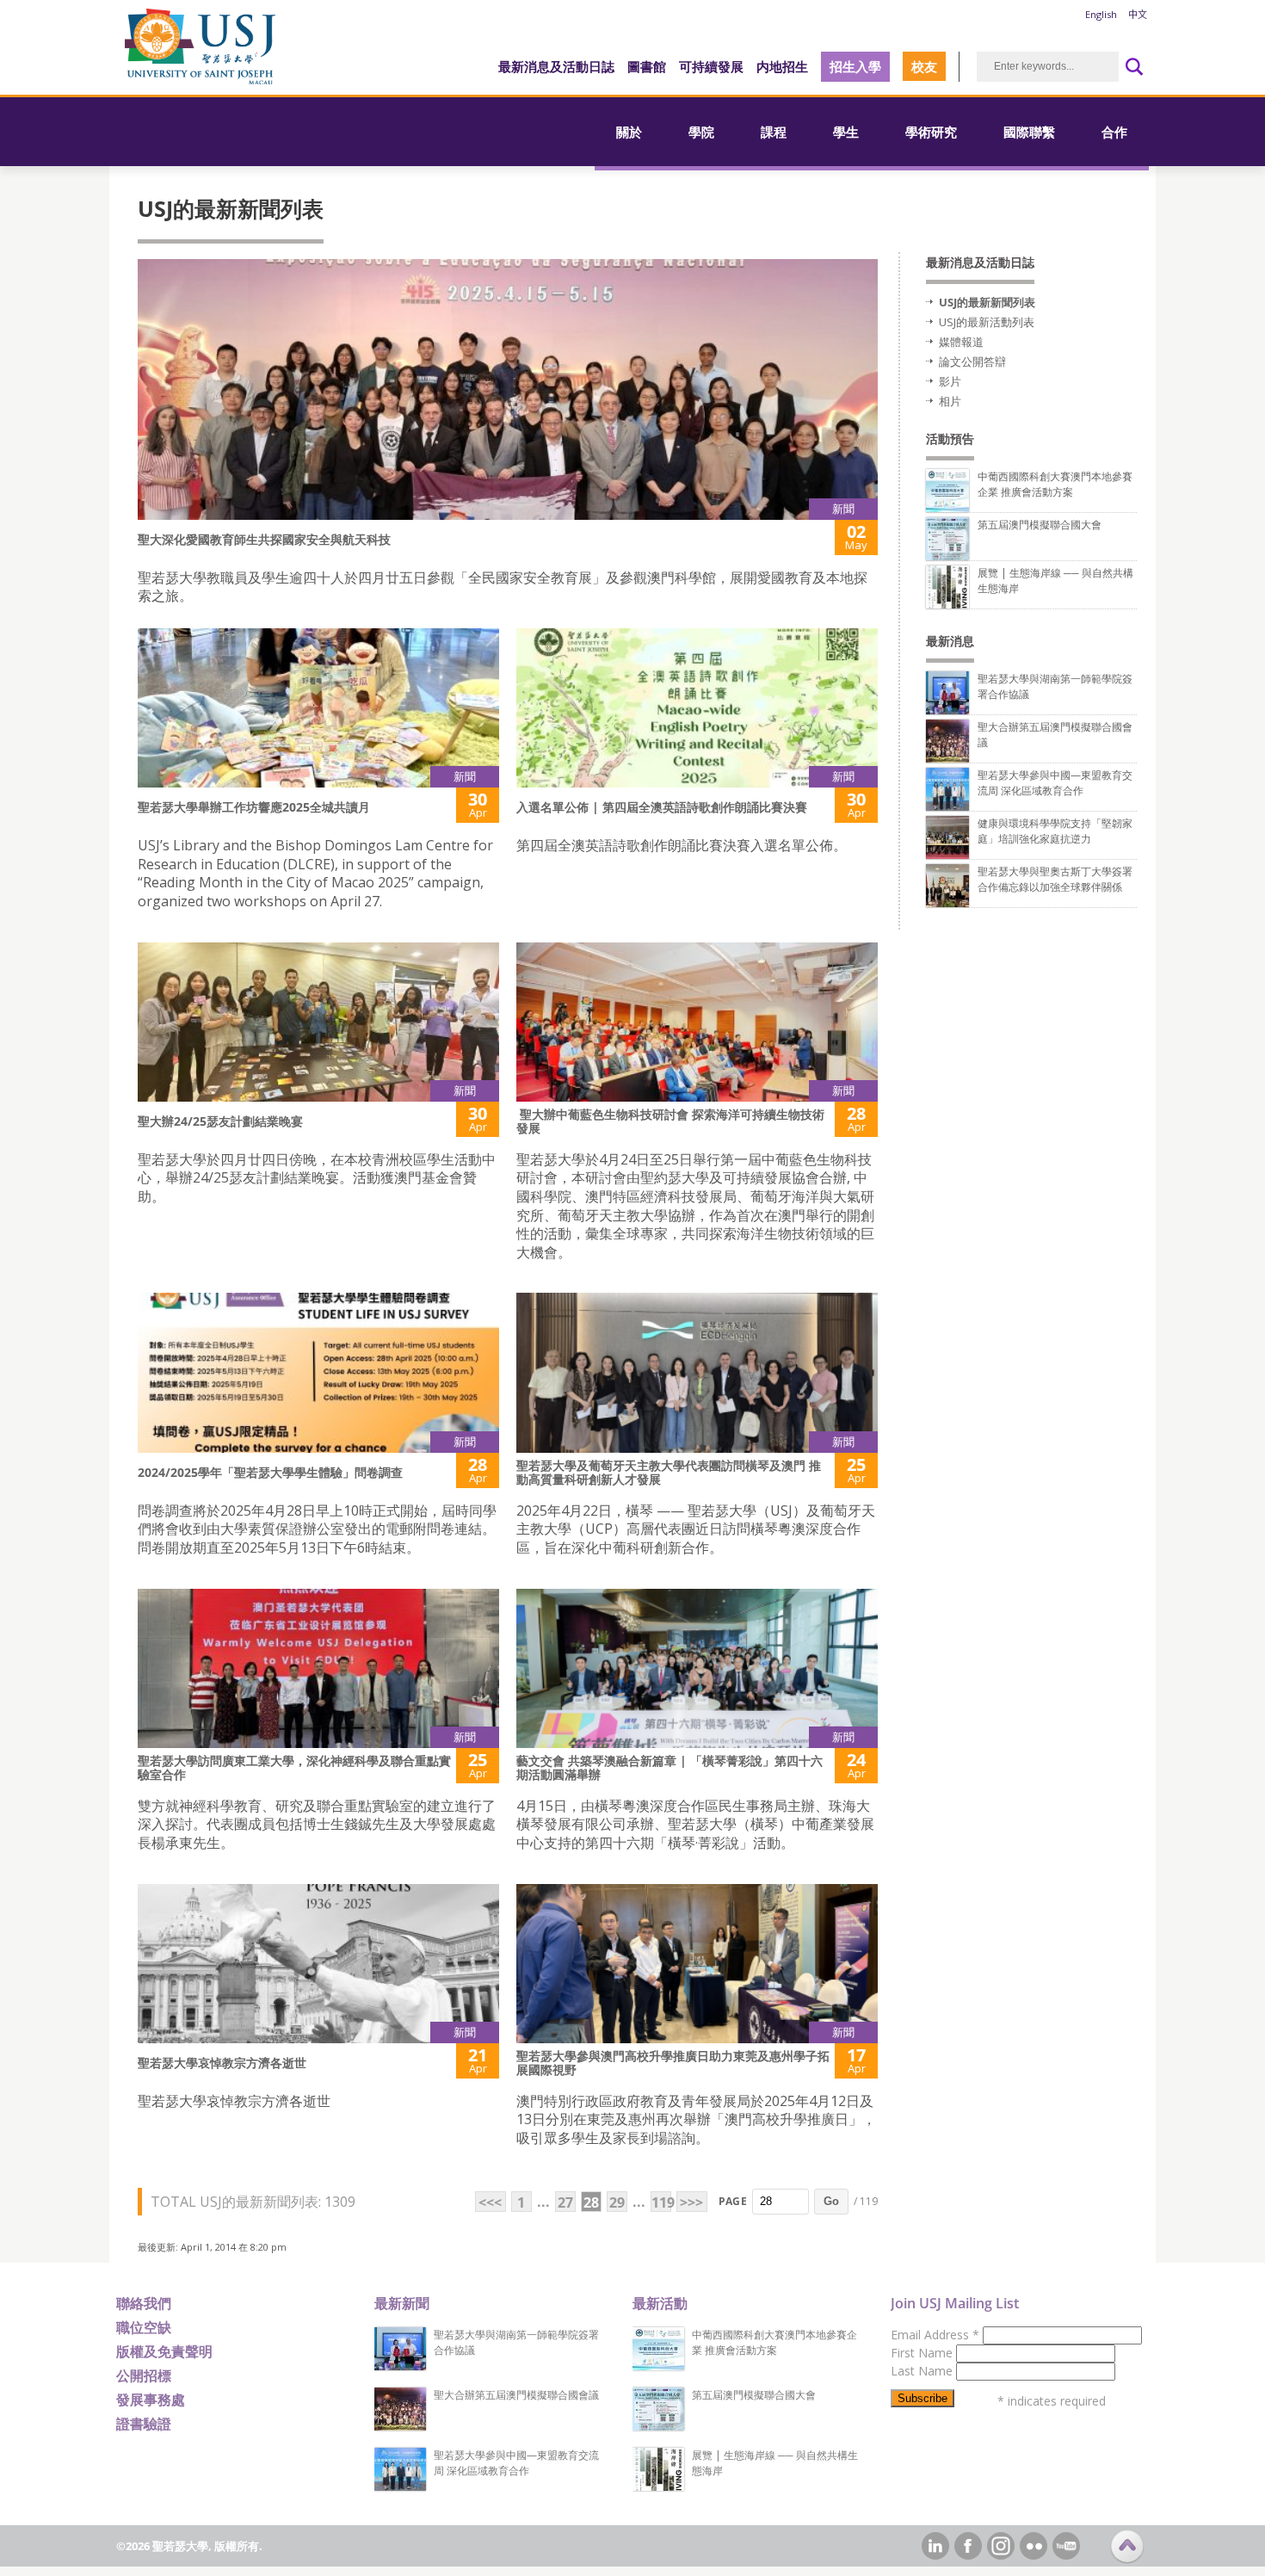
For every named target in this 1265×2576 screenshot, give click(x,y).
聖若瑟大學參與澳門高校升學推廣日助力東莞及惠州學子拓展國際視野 (673, 2063)
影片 (950, 381)
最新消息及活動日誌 (556, 66)
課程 (774, 132)
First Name (923, 2353)
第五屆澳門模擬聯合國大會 (1040, 525)
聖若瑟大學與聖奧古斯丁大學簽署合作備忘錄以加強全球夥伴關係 (1055, 879)
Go (831, 2201)
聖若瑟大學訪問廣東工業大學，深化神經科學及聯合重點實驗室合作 (294, 1767)
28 (591, 2202)
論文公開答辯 (972, 361)
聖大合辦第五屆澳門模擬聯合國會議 (516, 2395)
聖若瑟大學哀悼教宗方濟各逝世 (222, 2063)
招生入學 (855, 66)
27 (565, 2202)
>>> (691, 2202)
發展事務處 (151, 2400)
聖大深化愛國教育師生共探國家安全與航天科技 (264, 539)
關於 (629, 132)
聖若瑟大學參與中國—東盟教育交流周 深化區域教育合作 (1055, 783)
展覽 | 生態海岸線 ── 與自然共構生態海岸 (775, 2463)
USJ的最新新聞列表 (987, 302)
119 (661, 2202)
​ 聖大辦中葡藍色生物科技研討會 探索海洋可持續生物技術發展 (670, 1121)
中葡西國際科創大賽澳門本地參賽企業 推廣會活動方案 (1055, 484)
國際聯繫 (1029, 132)
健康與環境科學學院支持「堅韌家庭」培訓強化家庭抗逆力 (1055, 831)
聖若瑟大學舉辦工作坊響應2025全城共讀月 (254, 807)
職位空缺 (144, 2327)
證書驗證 (144, 2424)
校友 (924, 66)
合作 (1114, 132)
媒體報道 (961, 342)
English (1101, 14)
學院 (701, 132)
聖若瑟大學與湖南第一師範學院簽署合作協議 (516, 2342)
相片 (950, 401)
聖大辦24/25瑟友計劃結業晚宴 (220, 1121)
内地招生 (782, 66)
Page (733, 2201)
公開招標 (144, 2375)
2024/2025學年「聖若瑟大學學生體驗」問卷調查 (270, 1472)
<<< (490, 2202)
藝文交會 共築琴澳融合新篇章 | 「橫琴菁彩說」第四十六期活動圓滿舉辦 (670, 1767)
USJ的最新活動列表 (987, 322)
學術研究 (931, 132)
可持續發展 (711, 66)
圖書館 (647, 66)
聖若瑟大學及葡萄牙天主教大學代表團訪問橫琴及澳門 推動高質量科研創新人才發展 (669, 1472)
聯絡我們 (144, 2303)
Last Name (923, 2371)
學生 (846, 132)
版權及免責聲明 (164, 2351)
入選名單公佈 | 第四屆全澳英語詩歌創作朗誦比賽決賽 (662, 807)
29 (617, 2202)
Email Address (935, 2335)
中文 (1138, 14)
